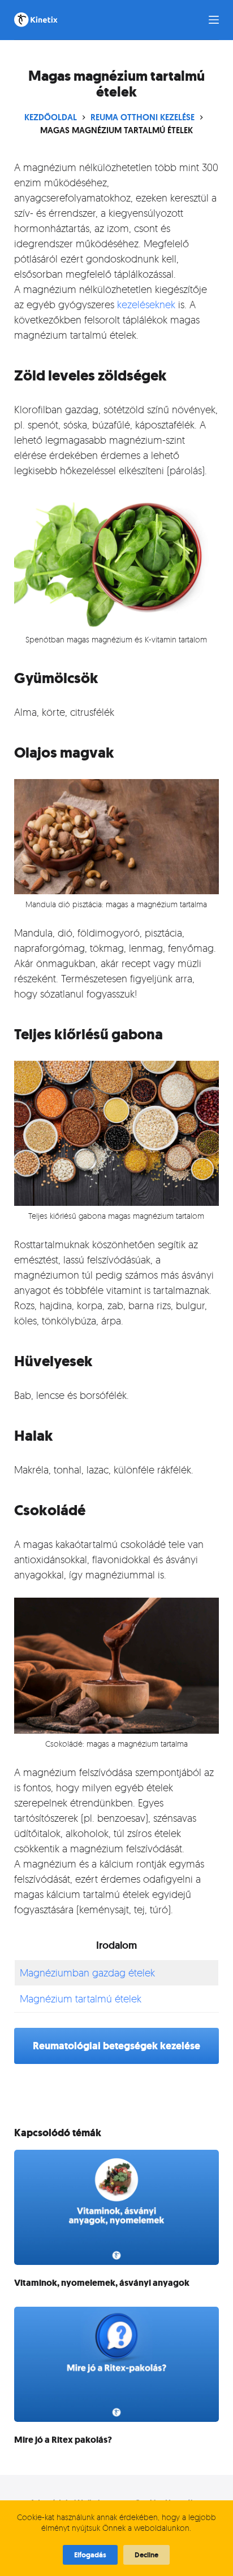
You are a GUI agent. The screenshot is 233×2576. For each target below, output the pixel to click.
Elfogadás (90, 2555)
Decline (146, 2555)
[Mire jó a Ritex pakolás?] (117, 2364)
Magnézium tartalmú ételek (81, 1998)
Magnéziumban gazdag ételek (87, 1973)
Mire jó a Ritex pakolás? (63, 2440)
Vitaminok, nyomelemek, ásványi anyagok (102, 2283)
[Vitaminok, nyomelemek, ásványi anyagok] (117, 2207)
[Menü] (214, 20)
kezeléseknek (146, 304)
